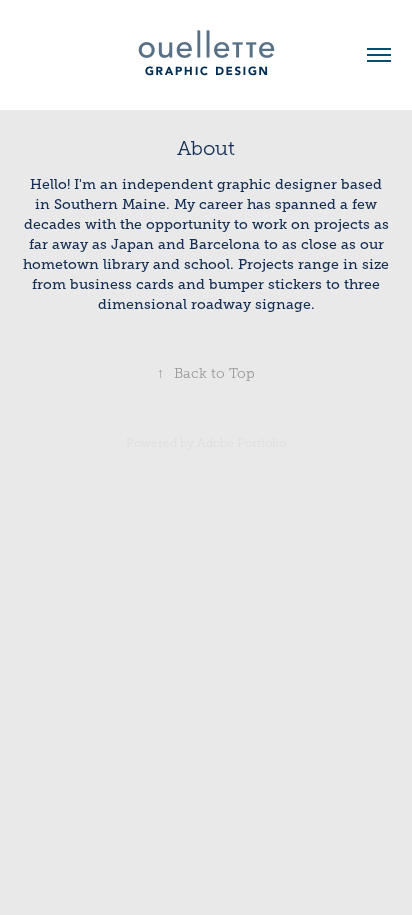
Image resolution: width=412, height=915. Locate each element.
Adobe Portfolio (241, 443)
